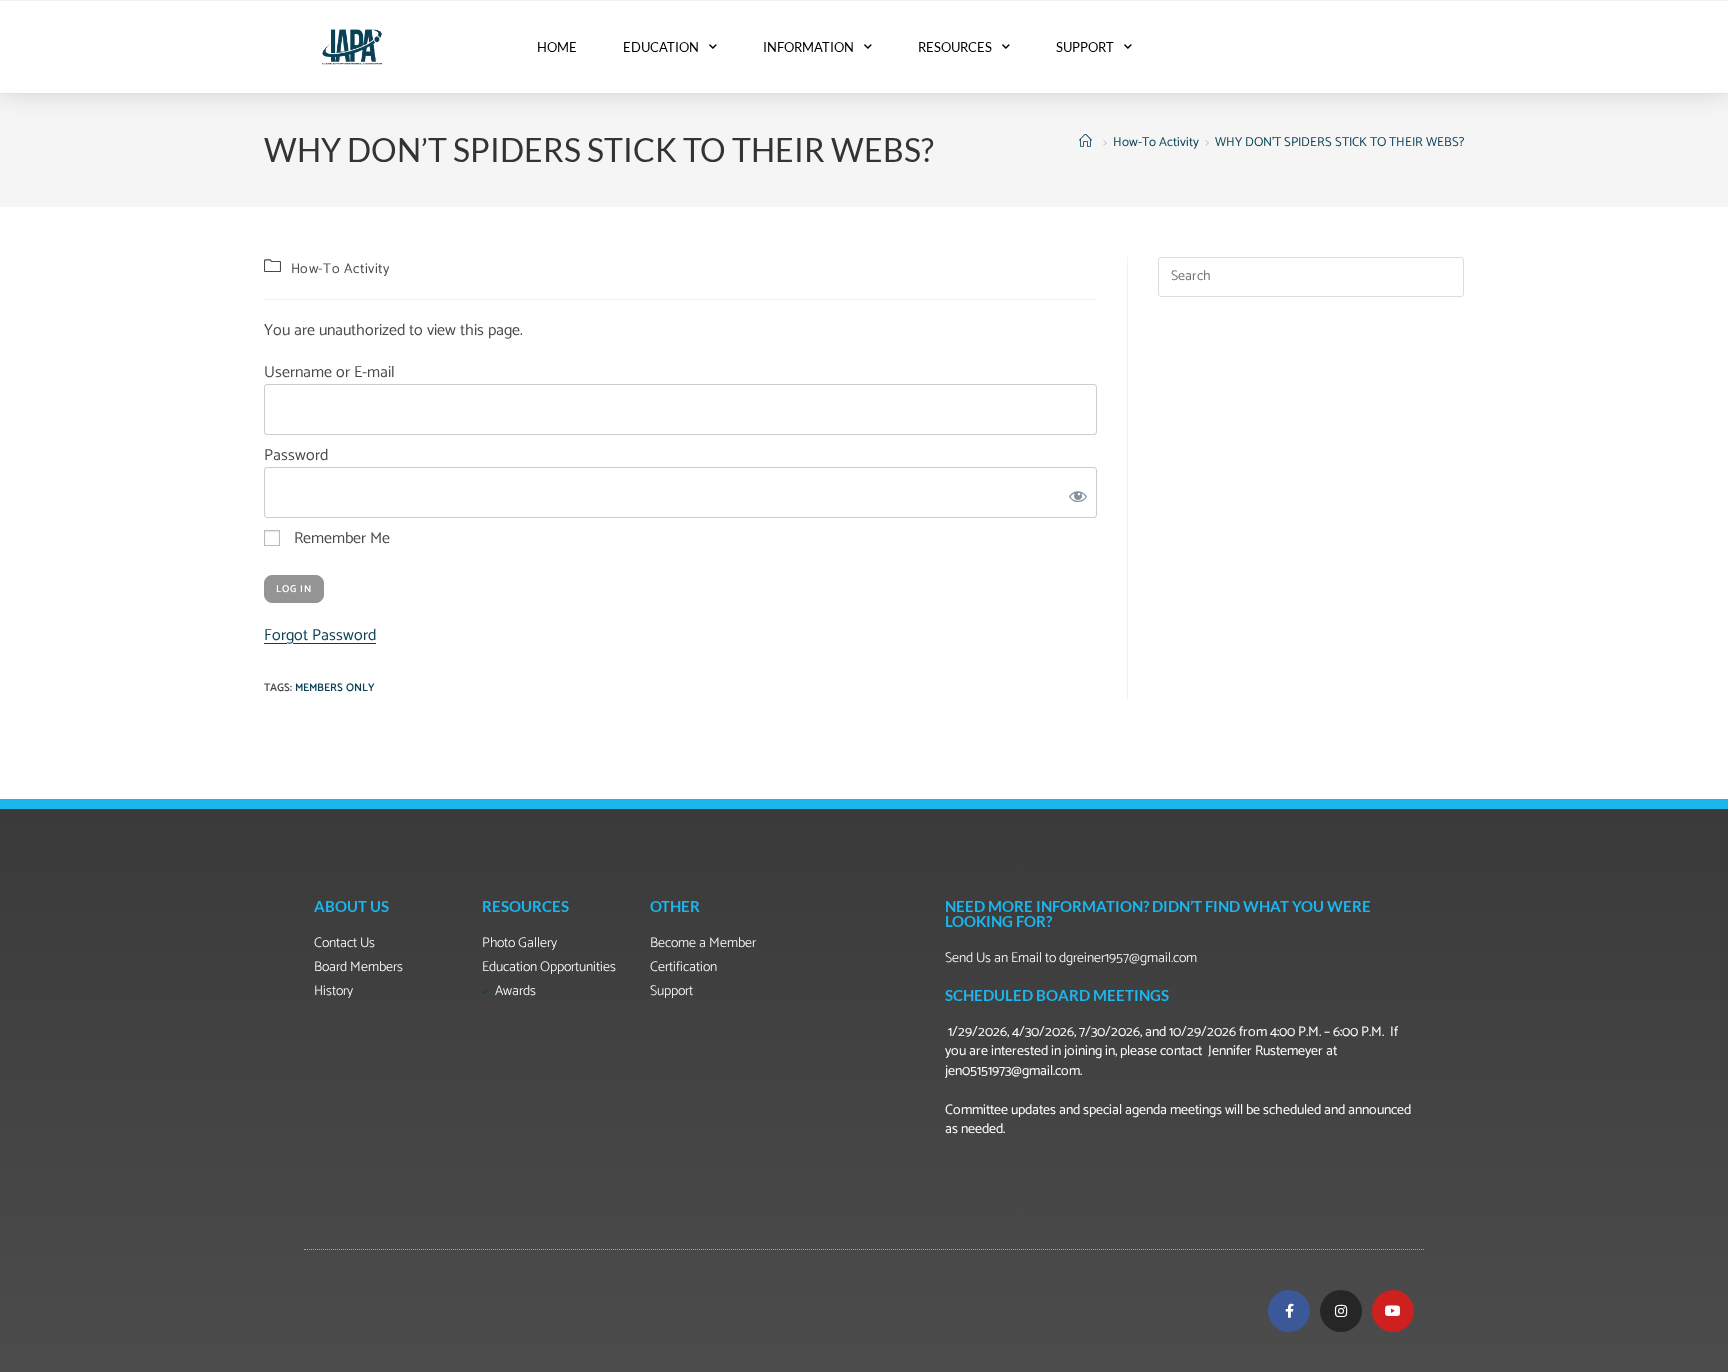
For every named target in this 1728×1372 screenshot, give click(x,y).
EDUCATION (661, 47)
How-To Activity (340, 269)
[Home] (1088, 142)
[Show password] (1074, 492)
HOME (557, 47)
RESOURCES (955, 47)
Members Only (335, 688)
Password (296, 455)
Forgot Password (320, 635)
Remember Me (340, 539)
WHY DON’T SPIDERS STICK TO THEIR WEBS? (1339, 142)
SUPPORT (1085, 47)
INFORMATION (808, 47)
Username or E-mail (329, 372)
